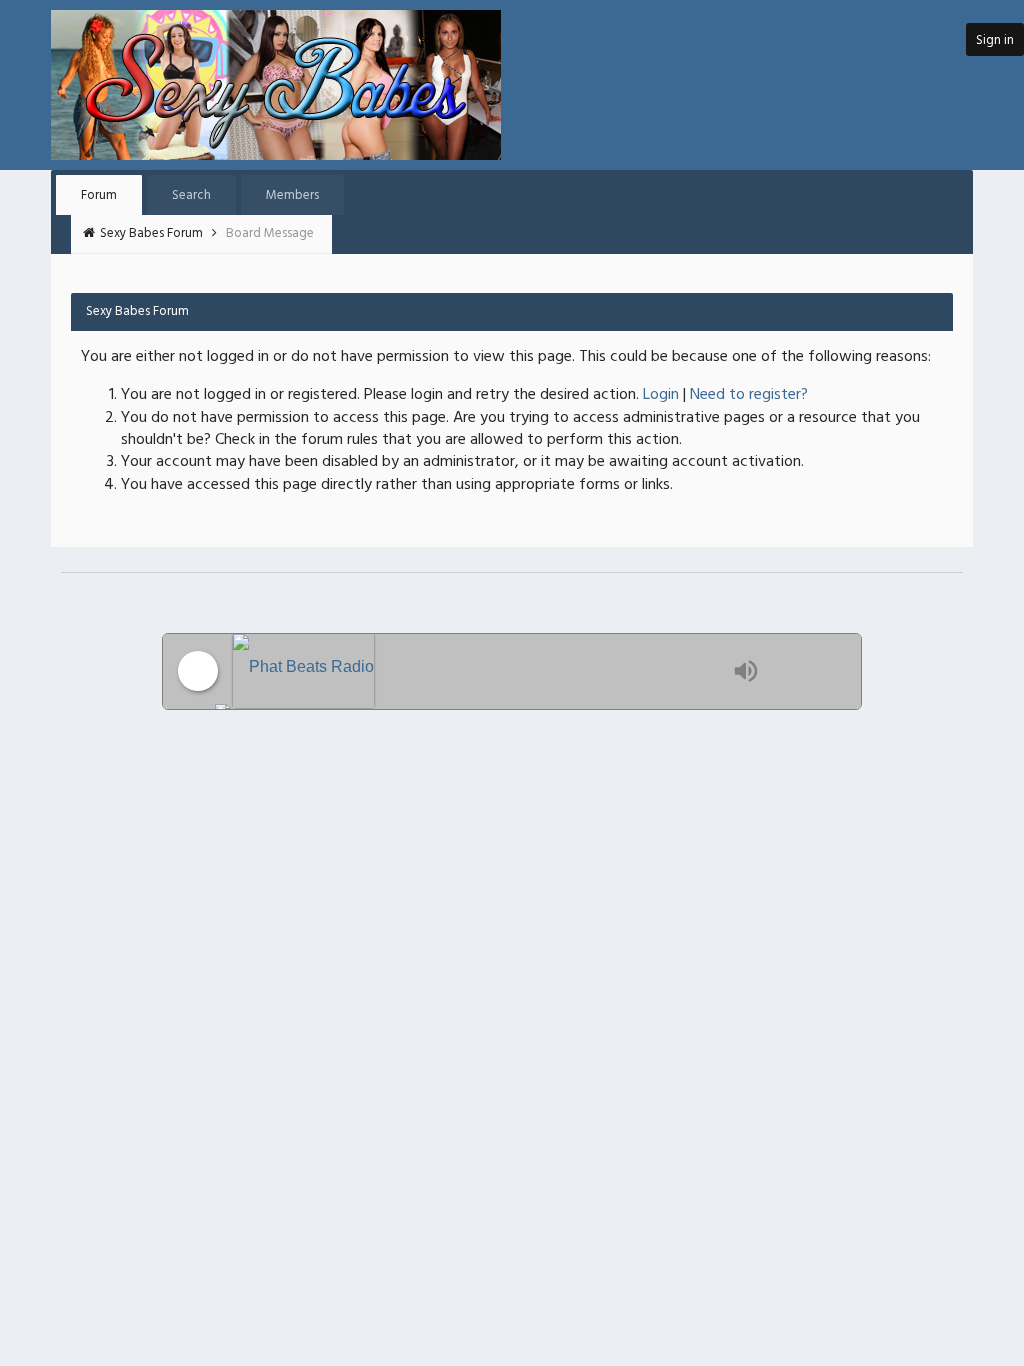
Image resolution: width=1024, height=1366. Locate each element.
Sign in (995, 40)
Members (292, 195)
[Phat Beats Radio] (478, 671)
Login (661, 395)
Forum (99, 195)
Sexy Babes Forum (153, 233)
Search (191, 195)
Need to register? (749, 395)
